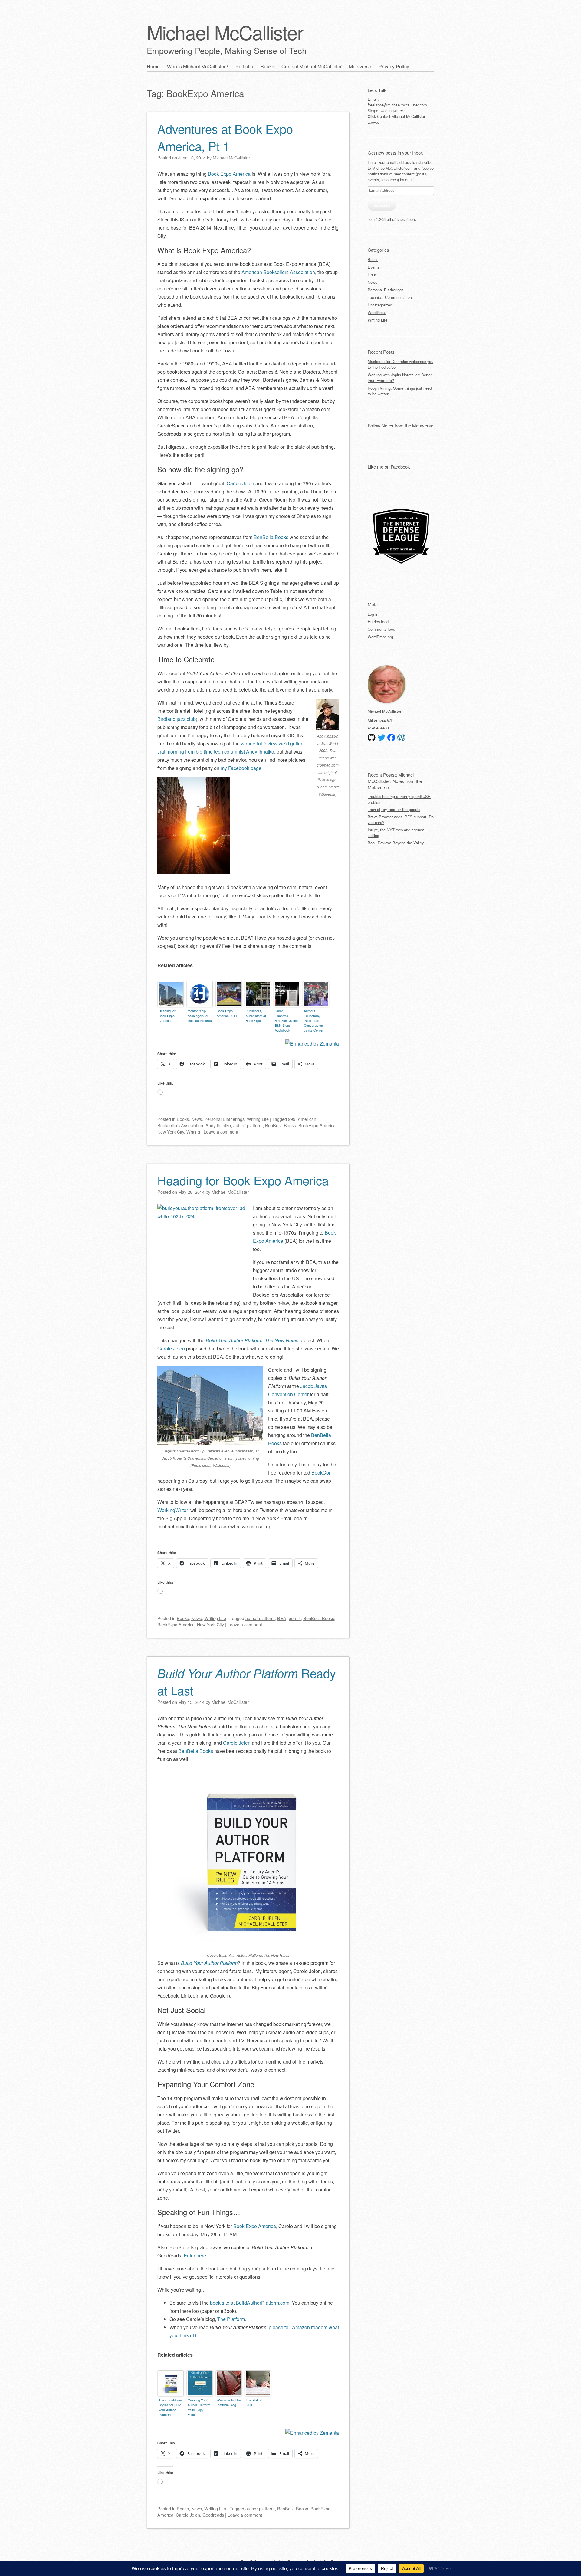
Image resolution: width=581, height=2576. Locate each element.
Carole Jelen (240, 483)
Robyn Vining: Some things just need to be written (400, 391)
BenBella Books (271, 537)
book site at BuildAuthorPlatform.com (250, 2303)
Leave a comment (221, 1132)
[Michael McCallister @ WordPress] (401, 738)
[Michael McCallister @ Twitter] (382, 738)
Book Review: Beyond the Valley (396, 843)
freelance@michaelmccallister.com (397, 105)
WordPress (377, 312)
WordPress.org (380, 637)
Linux (372, 275)
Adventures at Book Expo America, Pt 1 (225, 137)
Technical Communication (390, 297)
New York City (171, 1132)
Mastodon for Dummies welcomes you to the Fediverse (400, 364)
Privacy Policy (394, 66)
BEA (282, 1618)
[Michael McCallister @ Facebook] (391, 738)
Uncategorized (380, 305)
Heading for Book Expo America (167, 1016)
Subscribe (382, 205)
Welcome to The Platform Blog (229, 2402)
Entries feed (378, 622)
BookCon (322, 1473)
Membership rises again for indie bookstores (200, 1016)
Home (153, 66)
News (197, 1119)
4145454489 (378, 728)
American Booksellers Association (278, 272)
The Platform (231, 2319)
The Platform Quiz (255, 2402)
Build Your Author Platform (209, 1963)
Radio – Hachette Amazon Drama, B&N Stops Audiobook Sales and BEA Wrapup (287, 1021)
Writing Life (258, 1119)
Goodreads (213, 2515)
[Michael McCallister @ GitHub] (372, 738)
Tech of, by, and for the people (394, 809)
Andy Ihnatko (218, 1125)
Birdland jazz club (177, 719)
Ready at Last (247, 1681)
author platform (248, 1125)
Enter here (195, 2255)
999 (292, 1119)
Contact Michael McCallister (312, 66)
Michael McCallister (225, 32)
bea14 (295, 1618)
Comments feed (381, 629)
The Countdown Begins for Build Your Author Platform (170, 2407)
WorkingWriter (173, 1510)
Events (374, 267)
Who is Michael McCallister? (198, 66)
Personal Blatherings (224, 1119)
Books (267, 66)
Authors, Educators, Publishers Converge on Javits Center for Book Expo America (314, 1021)
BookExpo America (317, 1125)
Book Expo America (229, 174)
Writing (193, 1132)
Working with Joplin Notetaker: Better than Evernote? (400, 378)
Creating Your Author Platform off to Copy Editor (199, 2407)
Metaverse (360, 66)
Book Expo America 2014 (227, 1013)
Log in (373, 614)
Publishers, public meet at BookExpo (256, 1016)
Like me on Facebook (389, 467)
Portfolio (244, 66)
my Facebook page (241, 768)
